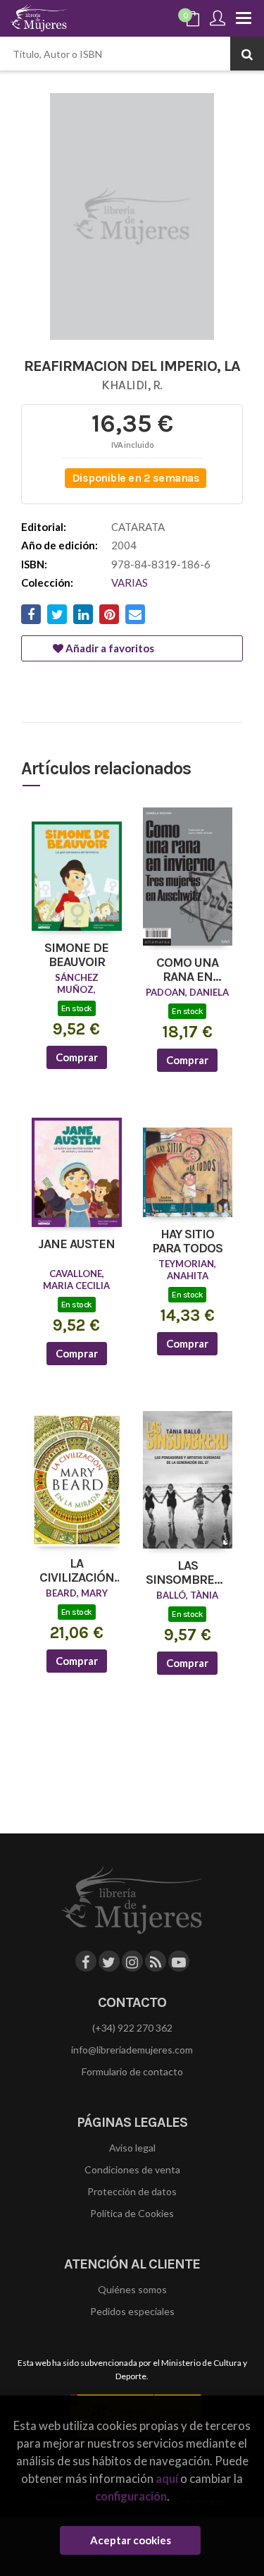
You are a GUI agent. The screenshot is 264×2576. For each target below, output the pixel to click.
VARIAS (130, 582)
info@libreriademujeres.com (132, 2050)
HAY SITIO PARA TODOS (187, 1242)
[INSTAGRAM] (132, 1961)
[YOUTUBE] (179, 1961)
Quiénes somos (132, 2289)
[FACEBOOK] (86, 1961)
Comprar (77, 1057)
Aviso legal (132, 2148)
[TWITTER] (109, 1961)
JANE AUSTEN (76, 1245)
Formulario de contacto (132, 2071)
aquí (167, 2478)
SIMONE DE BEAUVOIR (76, 956)
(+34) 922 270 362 (132, 2028)
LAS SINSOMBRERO (188, 1573)
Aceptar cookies (131, 2540)
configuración (131, 2496)
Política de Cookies (132, 2213)
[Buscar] (247, 54)
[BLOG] (156, 1961)
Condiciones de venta (132, 2169)
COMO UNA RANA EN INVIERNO (187, 970)
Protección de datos (132, 2191)
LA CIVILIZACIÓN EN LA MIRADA (76, 1571)
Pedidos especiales (132, 2311)
